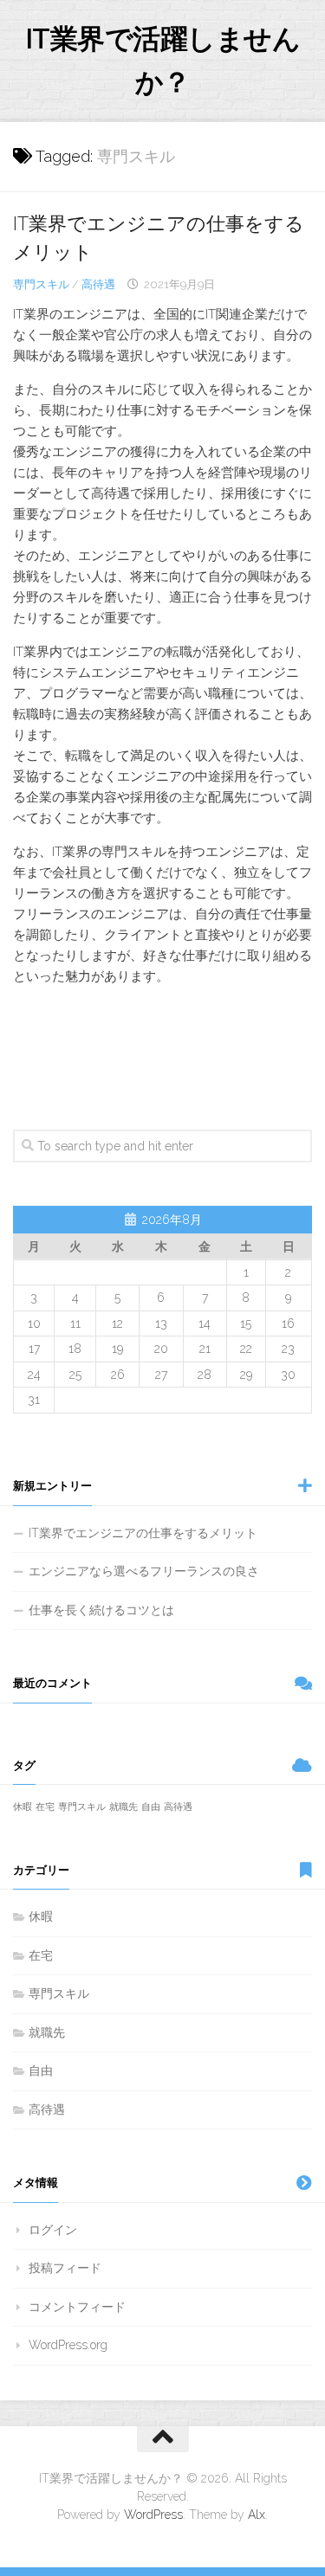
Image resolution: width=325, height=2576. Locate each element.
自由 (151, 1806)
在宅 (45, 1806)
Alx (257, 2515)
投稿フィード (65, 2268)
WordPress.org (68, 2345)
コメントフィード (77, 2307)
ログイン (53, 2230)
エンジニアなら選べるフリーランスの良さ (144, 1571)
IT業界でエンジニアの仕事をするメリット (143, 1533)
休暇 (23, 1806)
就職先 (123, 1806)
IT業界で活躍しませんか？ (163, 60)
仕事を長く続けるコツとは (101, 1610)
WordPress (153, 2515)
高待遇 (98, 284)
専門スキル (41, 284)
